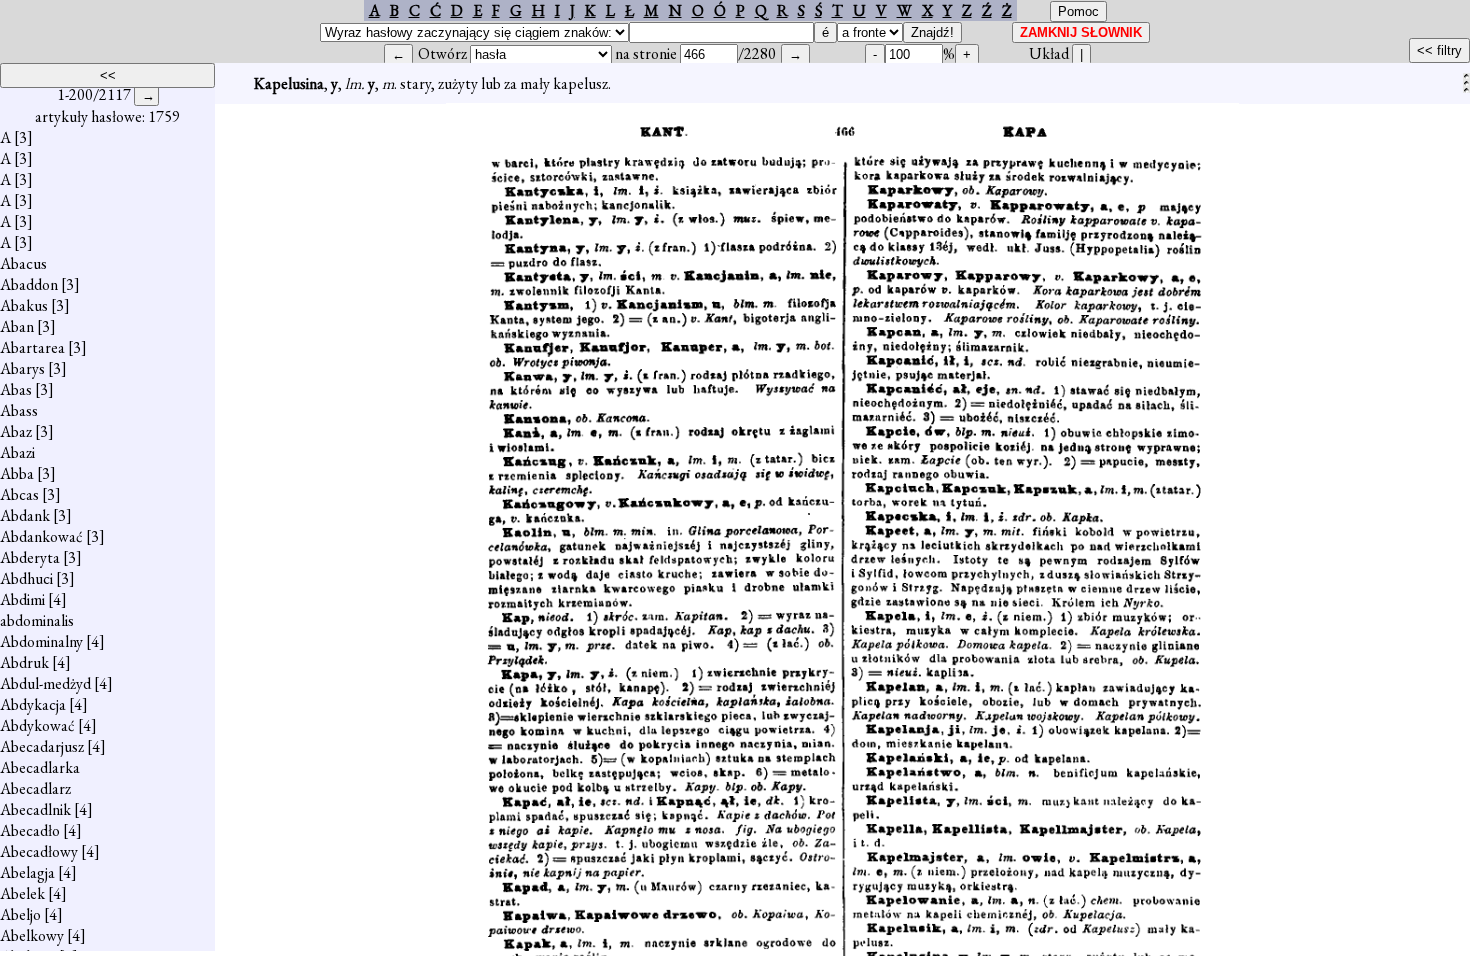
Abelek (22, 893)
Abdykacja (33, 704)
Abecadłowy (39, 851)
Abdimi (22, 599)
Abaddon (29, 284)
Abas (16, 389)
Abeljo (20, 914)
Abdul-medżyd (45, 683)
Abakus (24, 305)
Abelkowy (32, 935)
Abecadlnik (35, 809)
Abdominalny (41, 641)
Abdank (25, 515)
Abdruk (24, 662)
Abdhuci (26, 578)
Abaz (16, 431)
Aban (17, 326)
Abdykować (37, 725)
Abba (17, 473)
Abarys (22, 368)
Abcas (19, 494)
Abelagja (27, 872)
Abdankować (41, 536)
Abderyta (30, 557)
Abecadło (30, 830)
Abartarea (32, 347)
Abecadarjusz (42, 746)
